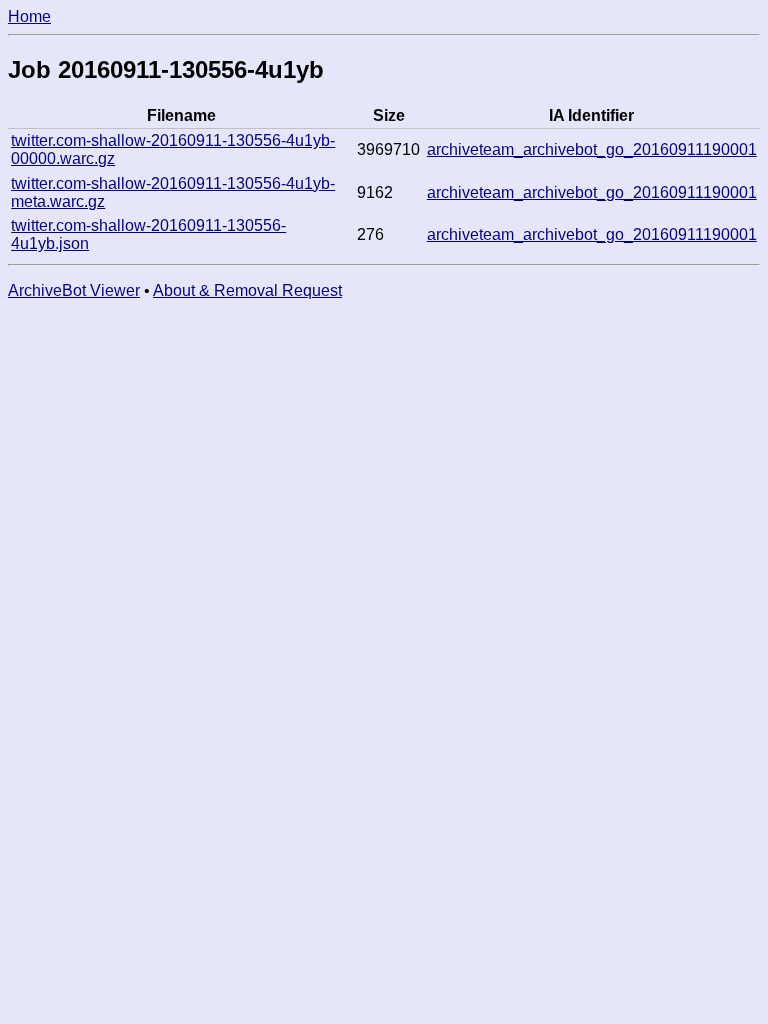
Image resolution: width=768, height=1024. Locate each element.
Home (29, 16)
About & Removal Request (247, 290)
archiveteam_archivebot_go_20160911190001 (592, 149)
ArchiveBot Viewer (74, 290)
